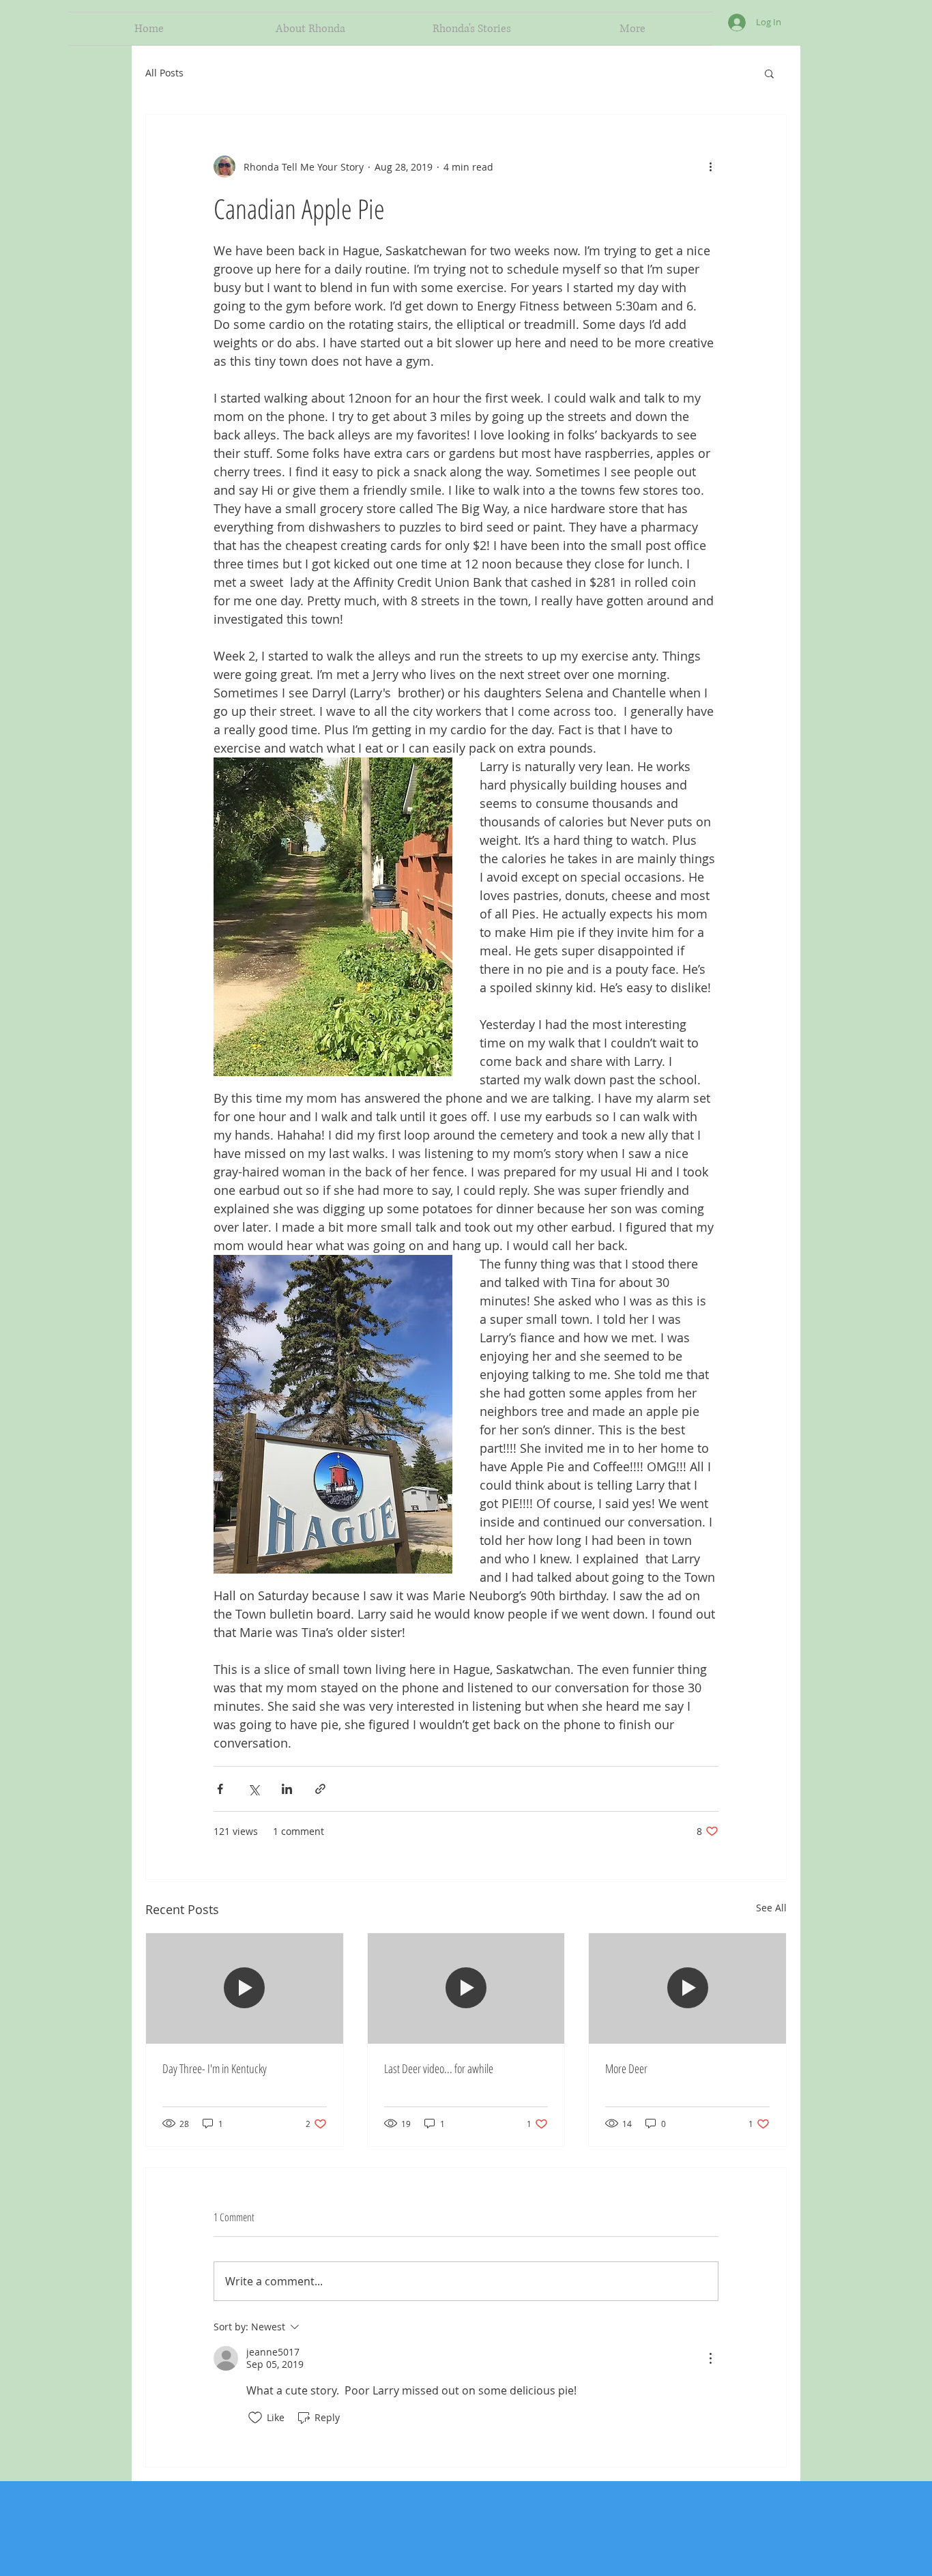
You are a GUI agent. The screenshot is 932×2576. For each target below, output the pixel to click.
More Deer (626, 2068)
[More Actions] (710, 2358)
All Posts (164, 73)
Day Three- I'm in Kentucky (215, 2068)
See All (771, 1908)
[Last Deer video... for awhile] (466, 1988)
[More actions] (710, 167)
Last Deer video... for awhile (439, 2068)
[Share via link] (320, 1789)
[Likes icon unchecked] (255, 2418)
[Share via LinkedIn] (287, 1789)
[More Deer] (687, 1988)
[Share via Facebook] (220, 1789)
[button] (769, 73)
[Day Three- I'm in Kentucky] (245, 1988)
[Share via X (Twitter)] (253, 1789)
